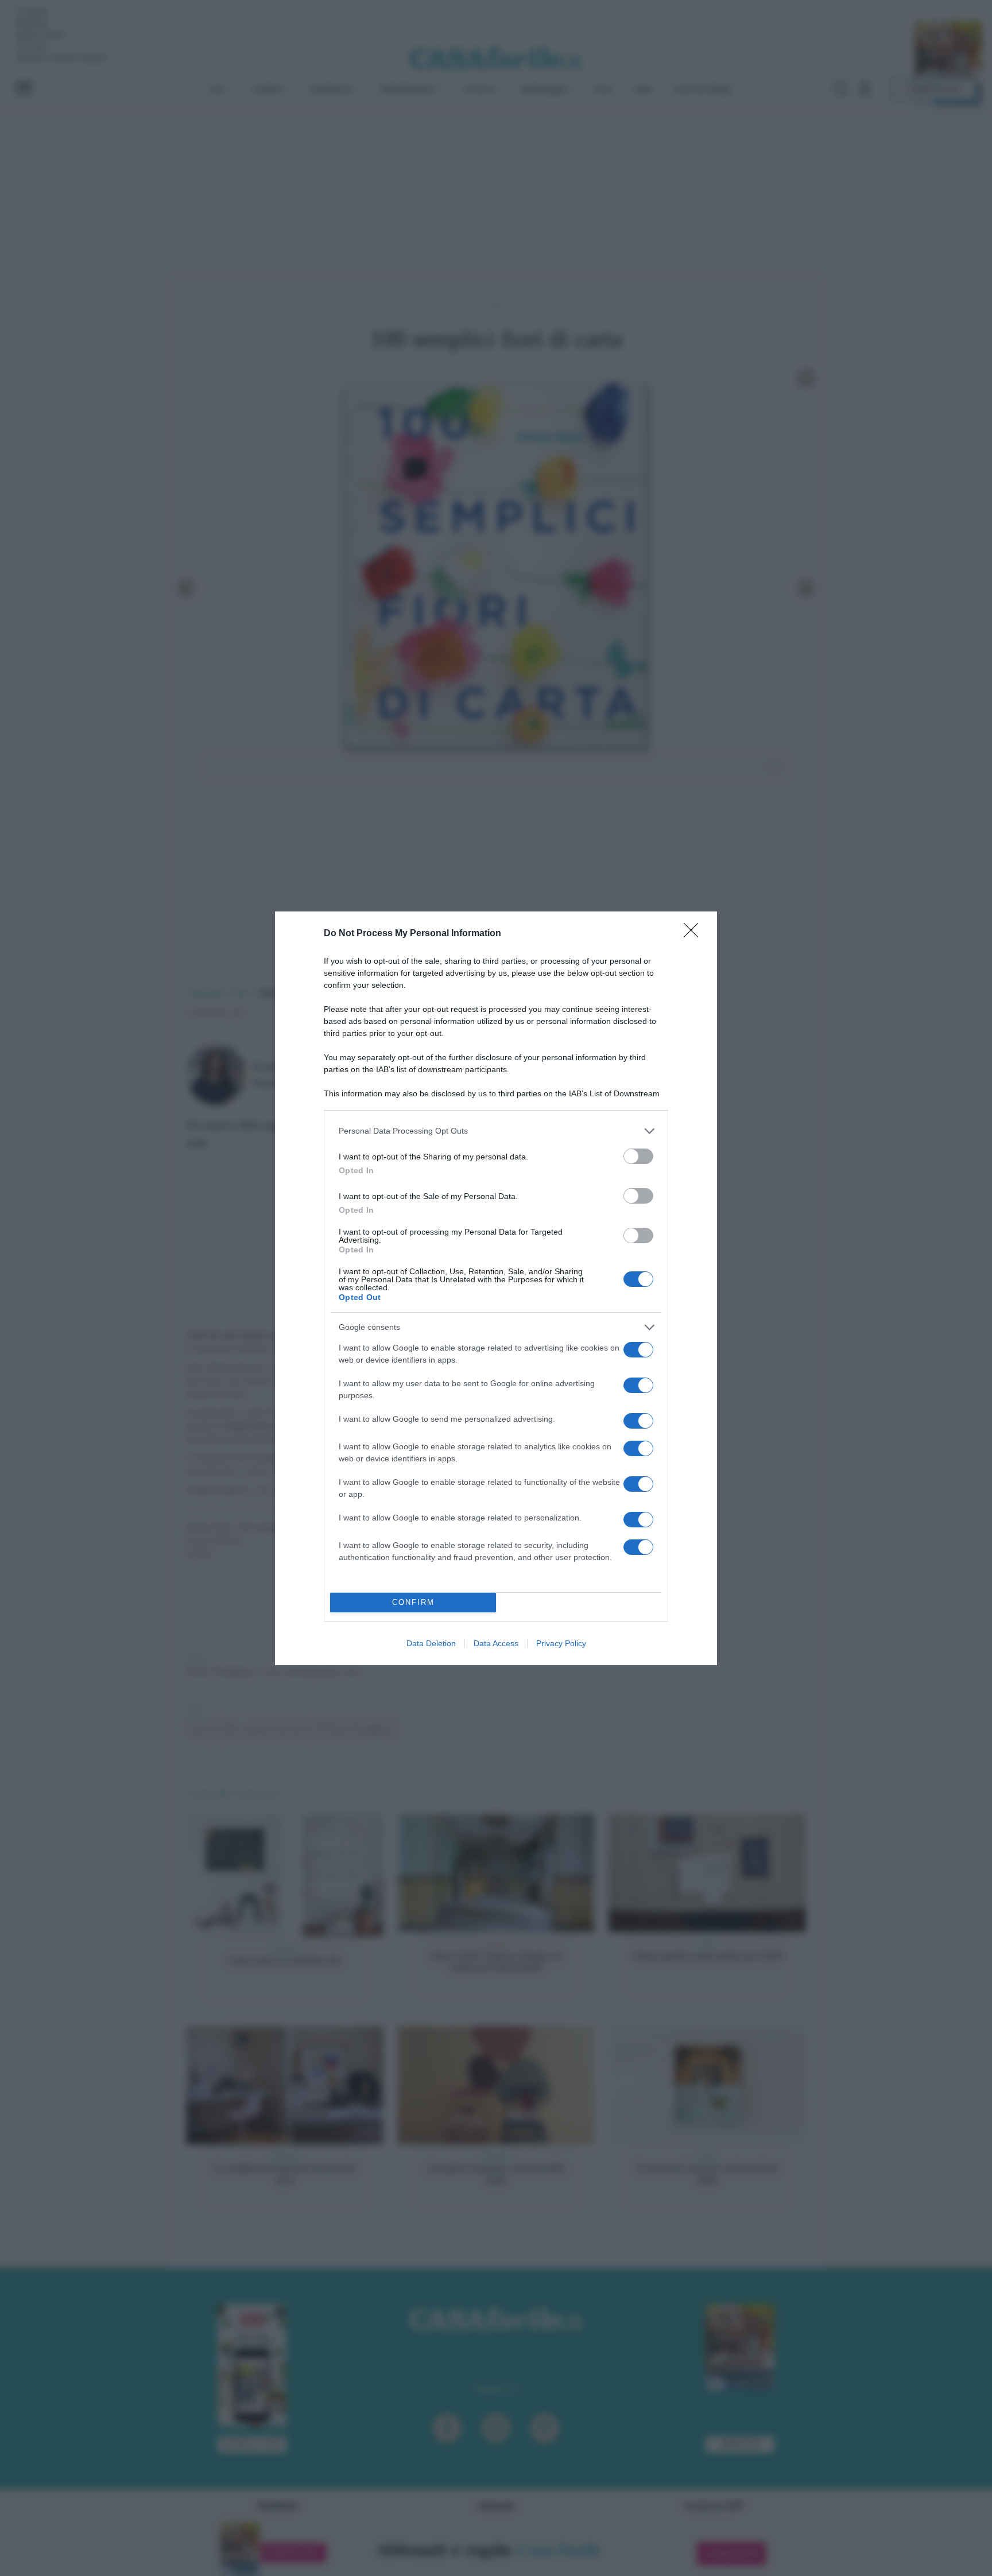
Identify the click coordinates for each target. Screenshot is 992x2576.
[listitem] (496, 1131)
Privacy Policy (561, 1643)
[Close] (695, 934)
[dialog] (496, 1288)
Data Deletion (431, 1643)
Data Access (496, 1643)
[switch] (638, 1156)
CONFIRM (413, 1602)
